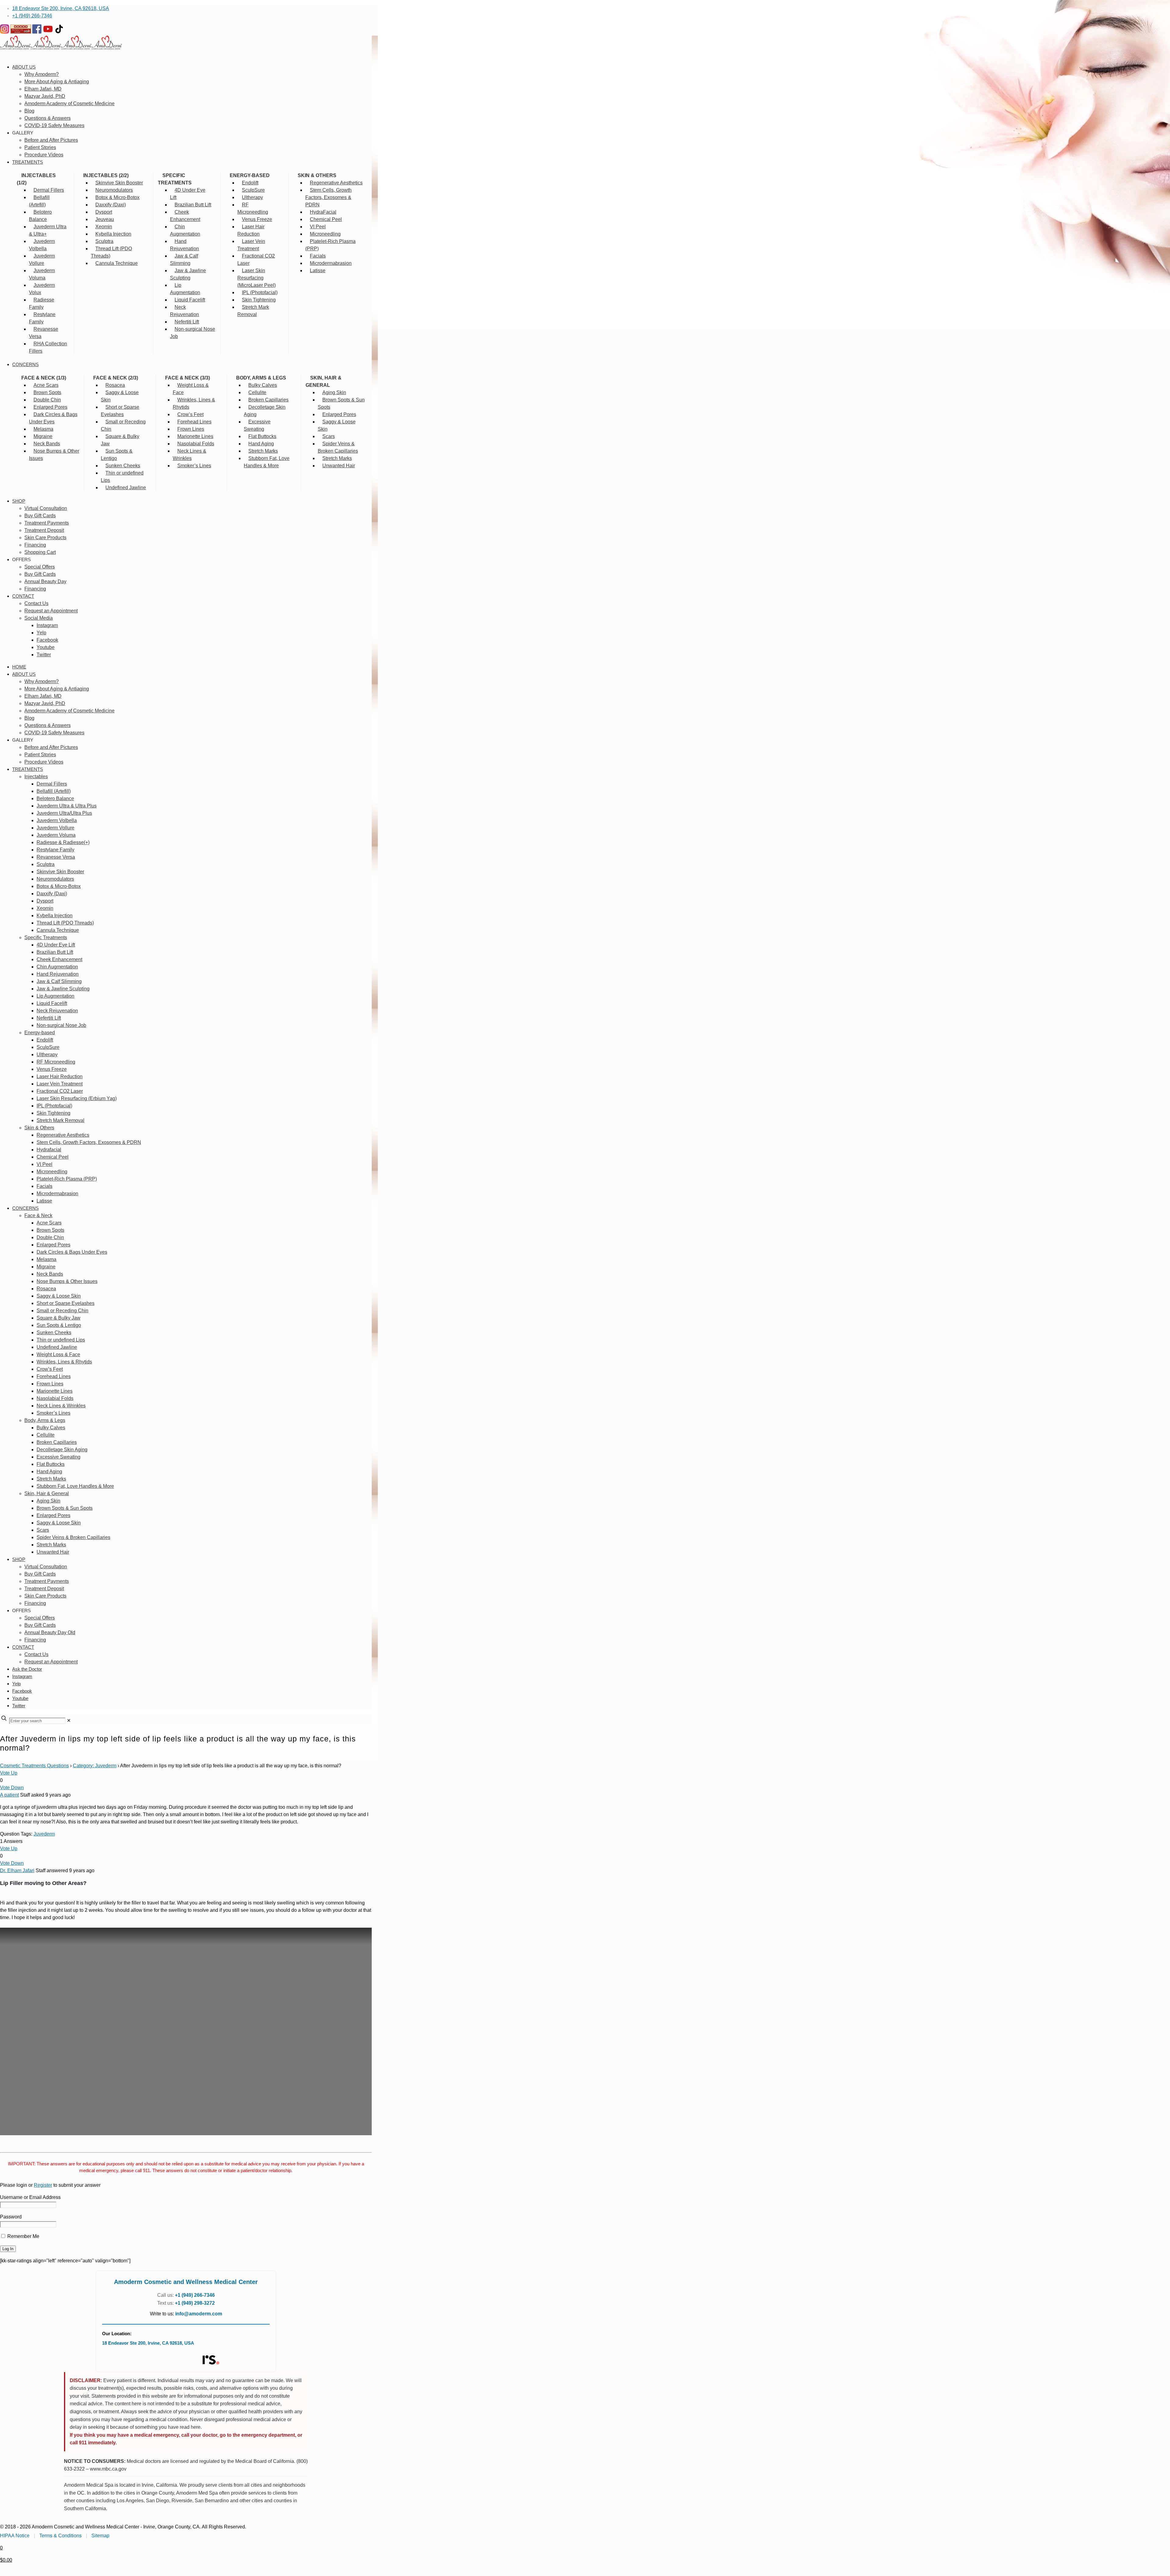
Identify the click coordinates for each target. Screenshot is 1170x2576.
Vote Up (9, 1773)
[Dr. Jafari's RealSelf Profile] (211, 2360)
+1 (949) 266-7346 (32, 16)
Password (11, 2217)
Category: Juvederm (95, 1766)
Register (43, 2185)
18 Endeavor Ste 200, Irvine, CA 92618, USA (61, 8)
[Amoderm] (61, 48)
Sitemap (100, 2536)
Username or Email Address (30, 2197)
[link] (69, 1721)
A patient (9, 1795)
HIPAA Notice (15, 2536)
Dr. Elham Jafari (17, 1871)
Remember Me (23, 2236)
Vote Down (12, 1788)
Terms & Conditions (60, 2536)
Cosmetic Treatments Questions (34, 1766)
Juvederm (44, 1834)
